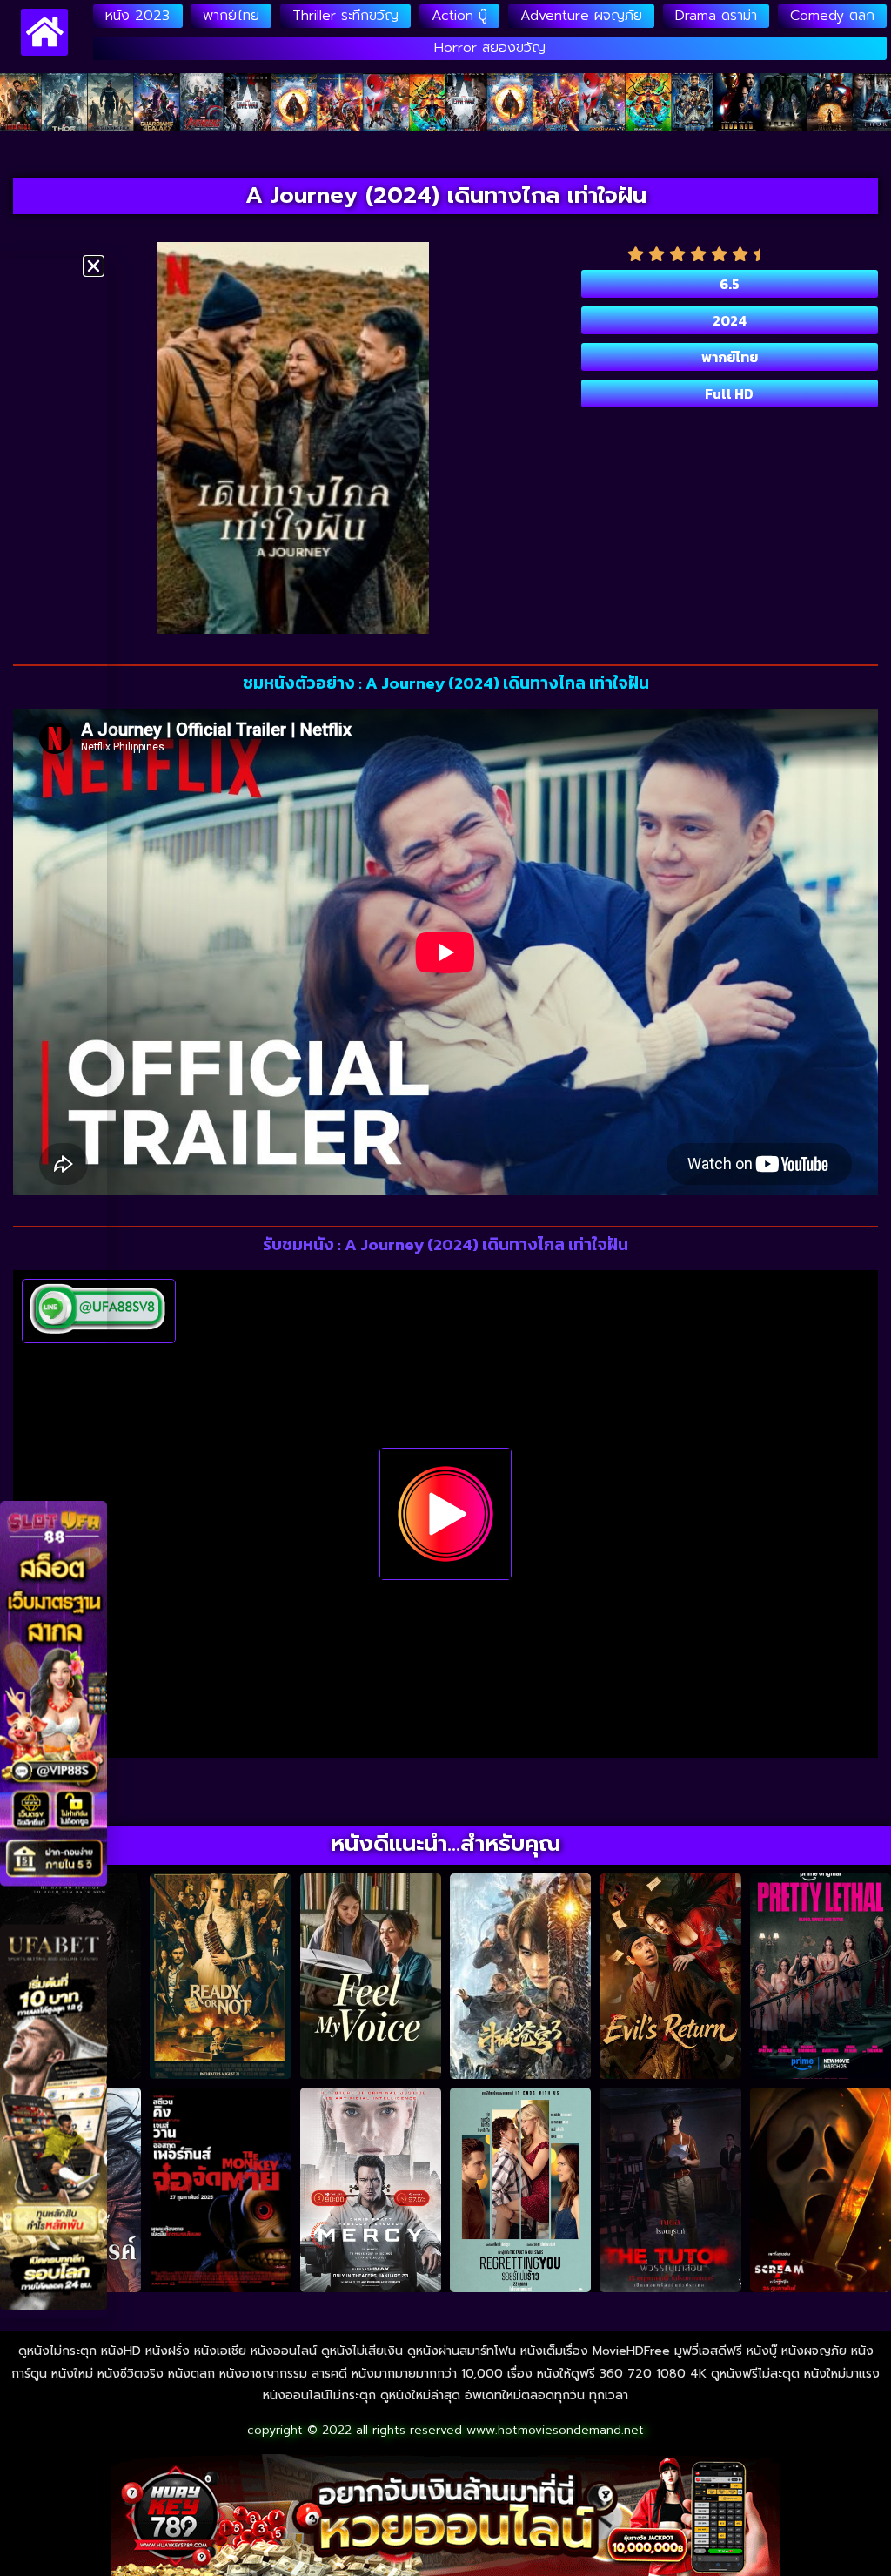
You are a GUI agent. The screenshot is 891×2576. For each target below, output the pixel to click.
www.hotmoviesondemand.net (555, 2430)
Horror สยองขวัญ (490, 48)
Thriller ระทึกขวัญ (345, 16)
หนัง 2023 (137, 16)
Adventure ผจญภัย (581, 16)
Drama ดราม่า (716, 16)
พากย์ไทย (231, 16)
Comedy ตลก (832, 16)
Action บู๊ (459, 16)
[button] (94, 266)
